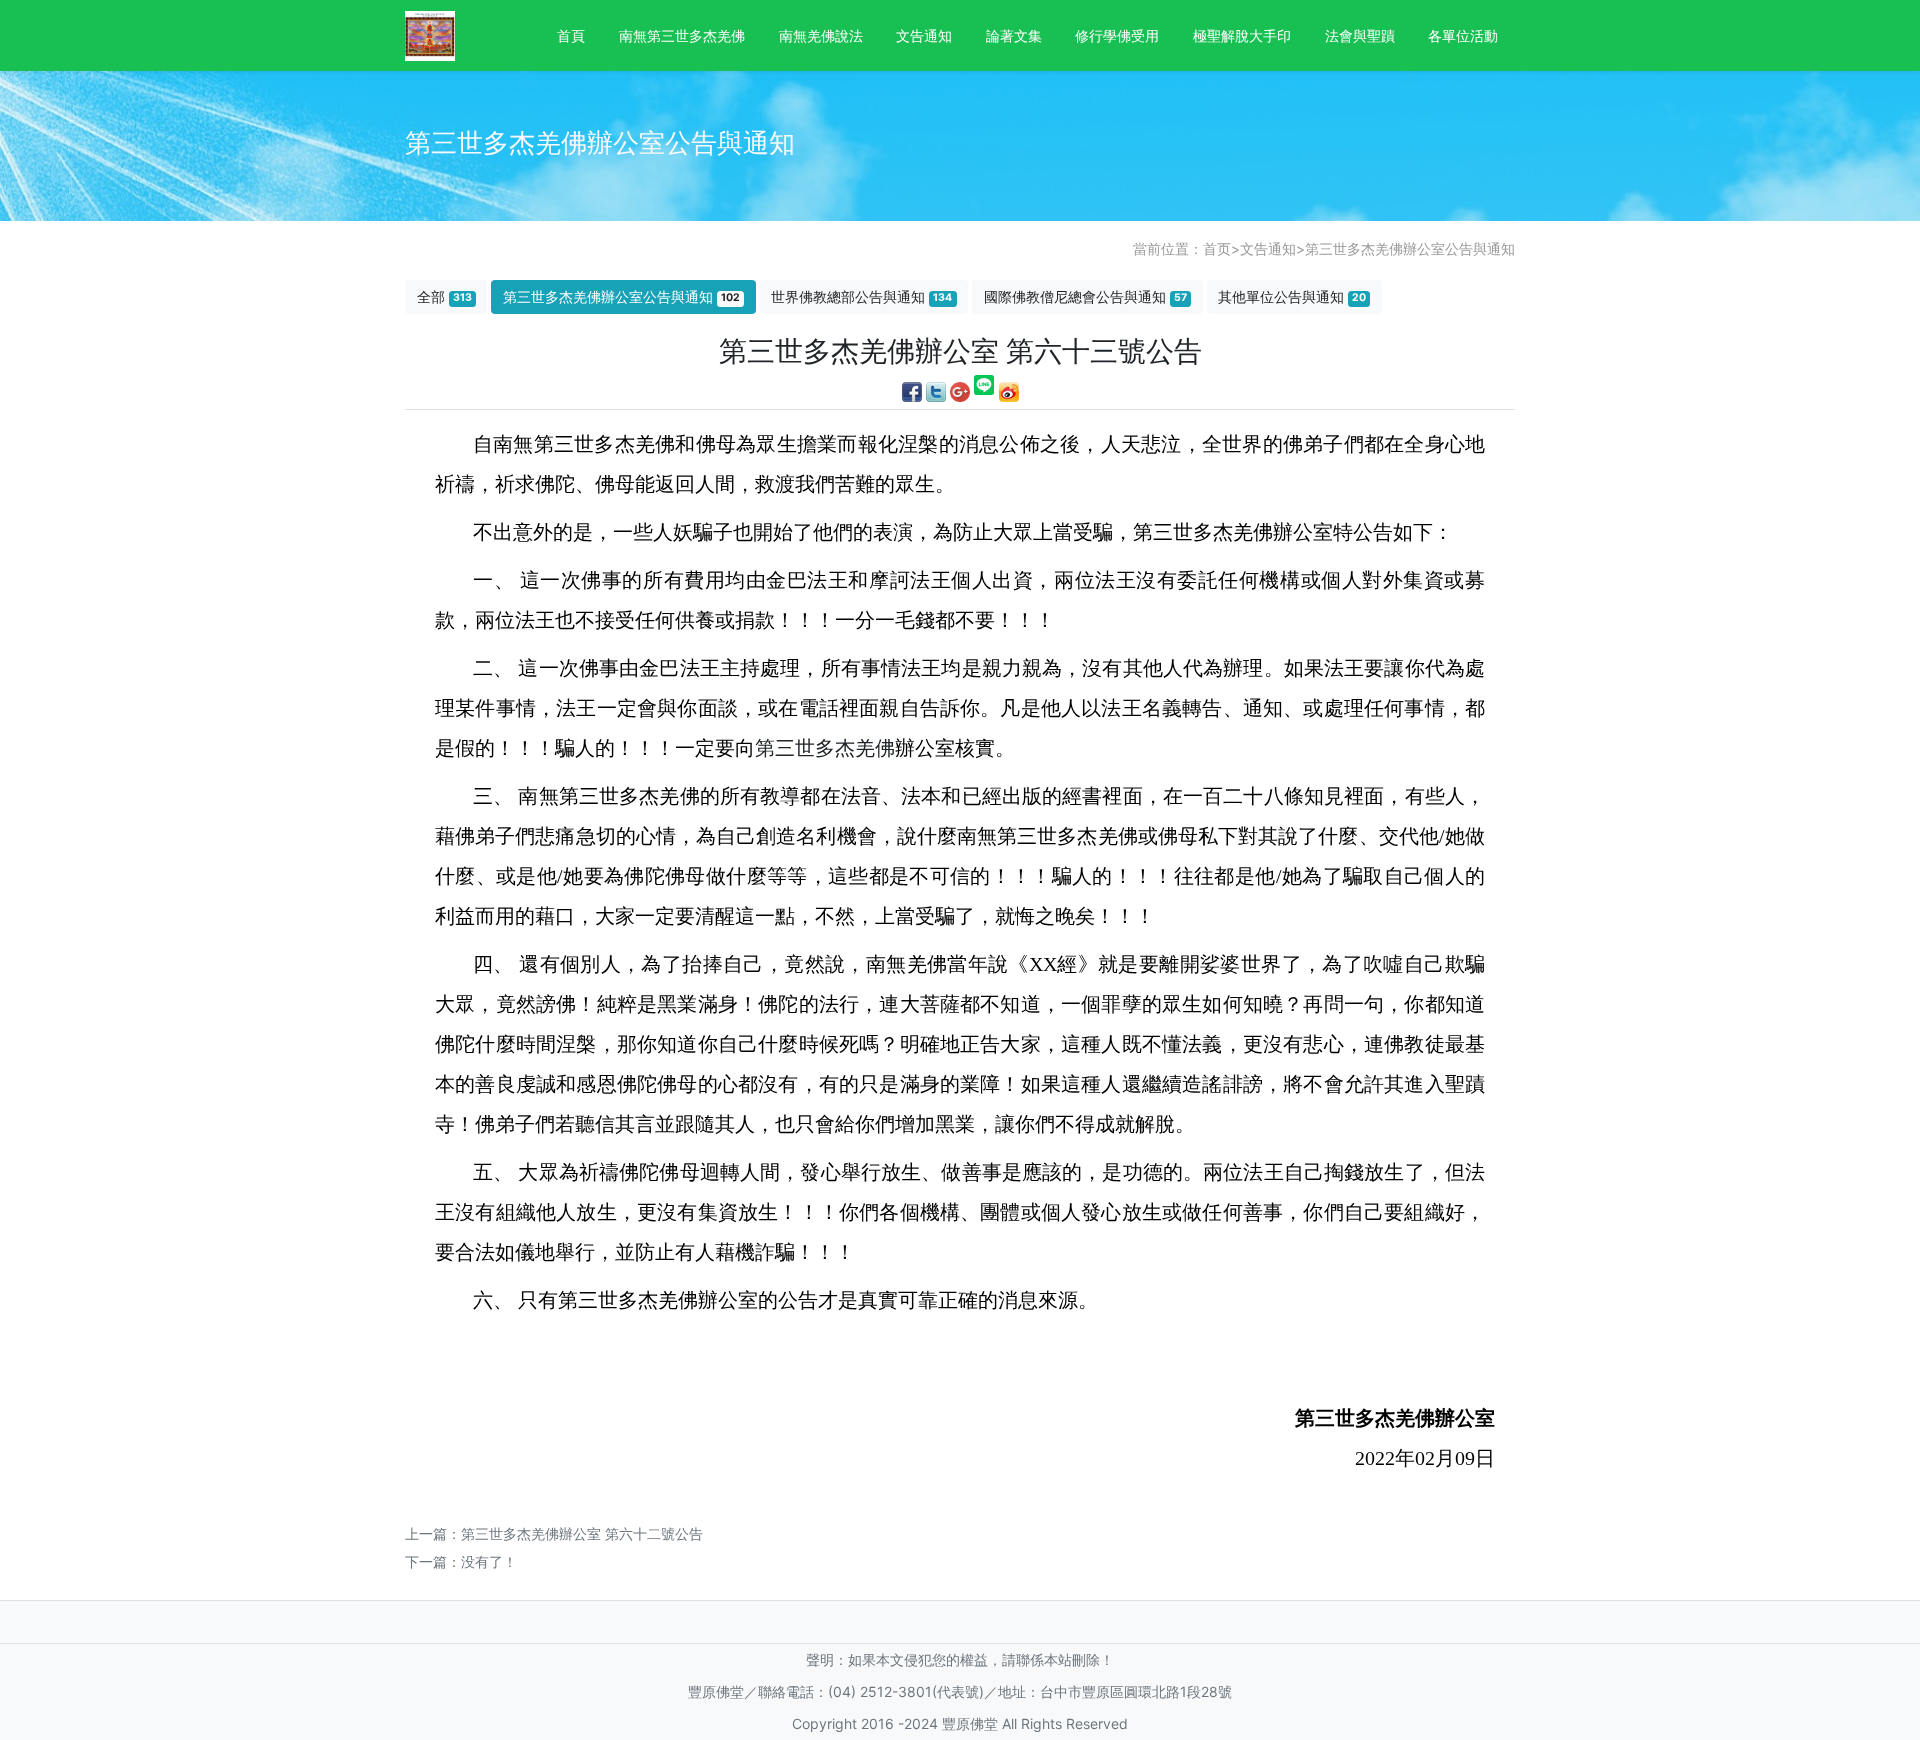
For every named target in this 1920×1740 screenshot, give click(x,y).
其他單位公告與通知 (1292, 296)
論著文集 (1014, 35)
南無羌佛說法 (821, 35)
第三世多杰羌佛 (825, 748)
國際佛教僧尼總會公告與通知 (1085, 296)
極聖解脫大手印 (1242, 35)
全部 (444, 296)
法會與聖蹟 (1360, 35)
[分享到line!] (984, 389)
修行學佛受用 (1117, 35)
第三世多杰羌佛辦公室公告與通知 (1410, 248)
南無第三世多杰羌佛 (682, 35)
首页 (1217, 248)
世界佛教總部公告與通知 (861, 296)
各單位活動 (1463, 35)
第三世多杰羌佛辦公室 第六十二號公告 (582, 1533)
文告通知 (924, 35)
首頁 (571, 35)
